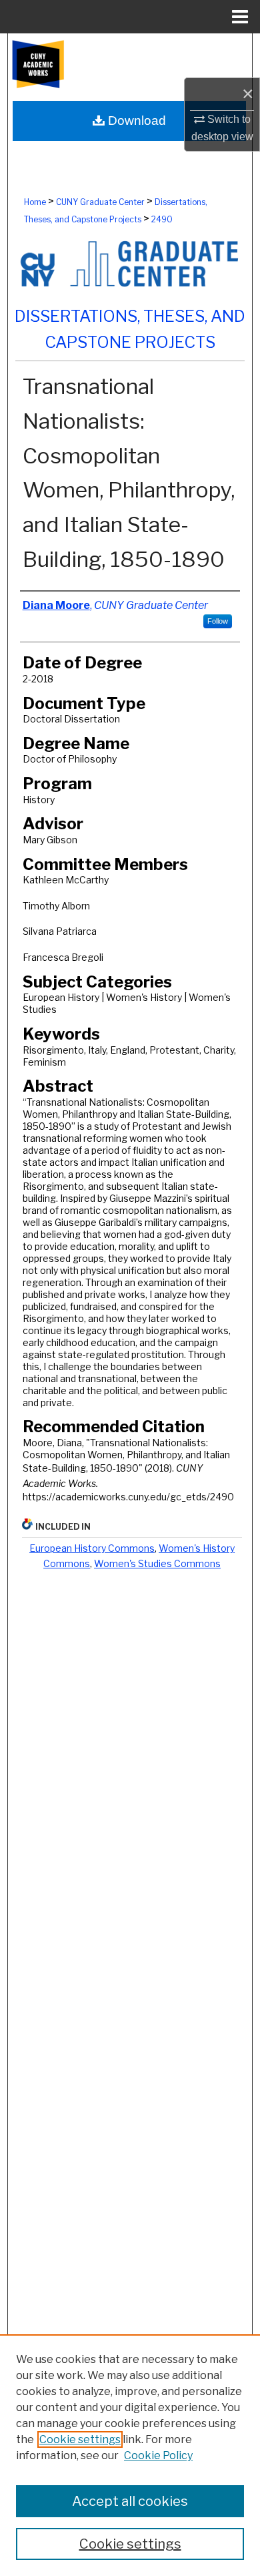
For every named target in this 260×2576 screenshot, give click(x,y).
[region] (130, 2455)
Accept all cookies (130, 2501)
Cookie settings (80, 2439)
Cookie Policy (158, 2455)
